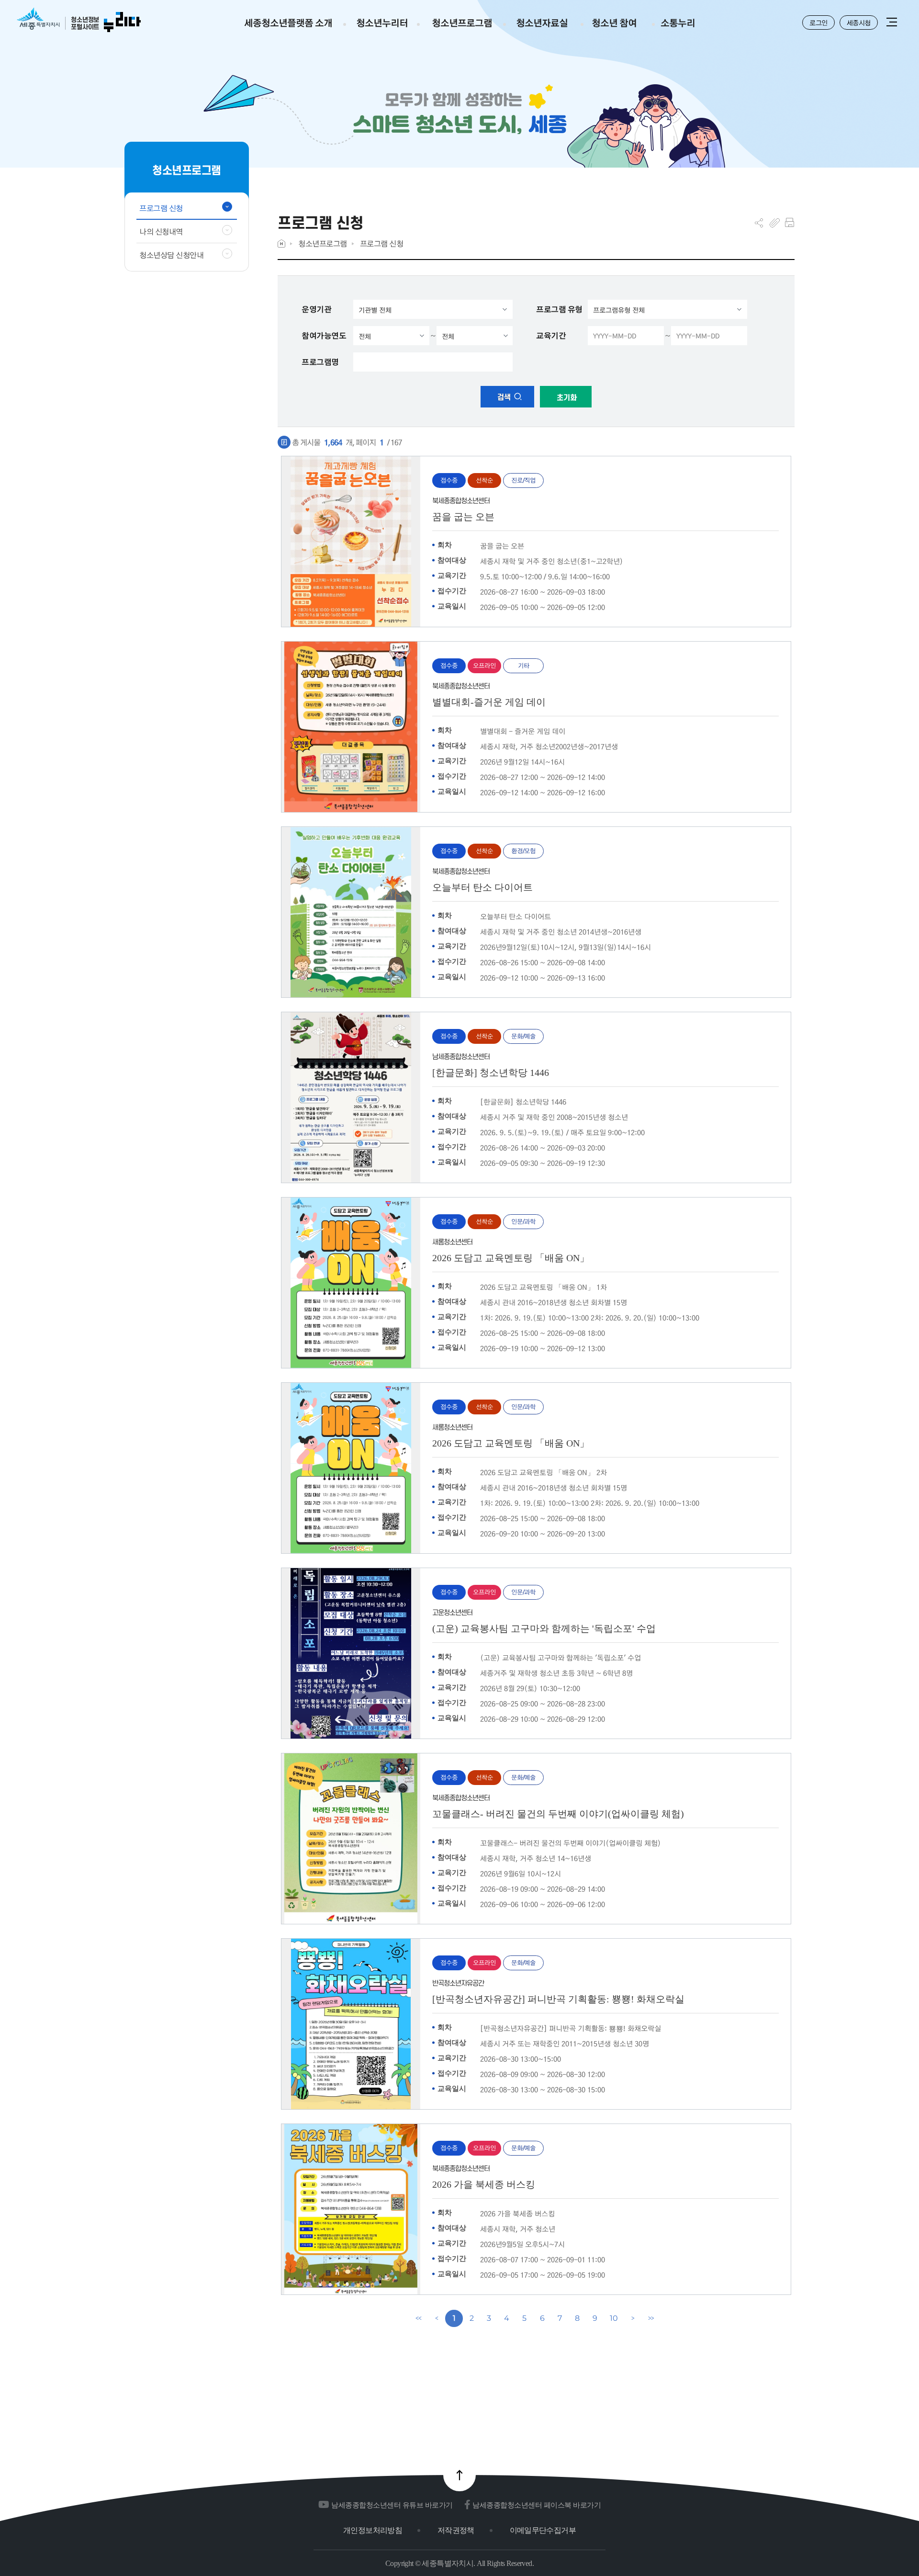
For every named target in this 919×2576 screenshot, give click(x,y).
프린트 (790, 223)
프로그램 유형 (559, 309)
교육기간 (551, 336)
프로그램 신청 (382, 243)
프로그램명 (320, 362)
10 (614, 2318)
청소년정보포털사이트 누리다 (79, 20)
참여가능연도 (324, 336)
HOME (281, 243)
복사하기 (775, 223)
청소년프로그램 (323, 243)
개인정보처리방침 (373, 2530)
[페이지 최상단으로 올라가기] (459, 2475)
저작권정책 (456, 2530)
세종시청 (859, 23)
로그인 (818, 23)
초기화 (566, 398)
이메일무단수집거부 (543, 2530)
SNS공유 (759, 223)
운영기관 (316, 309)
